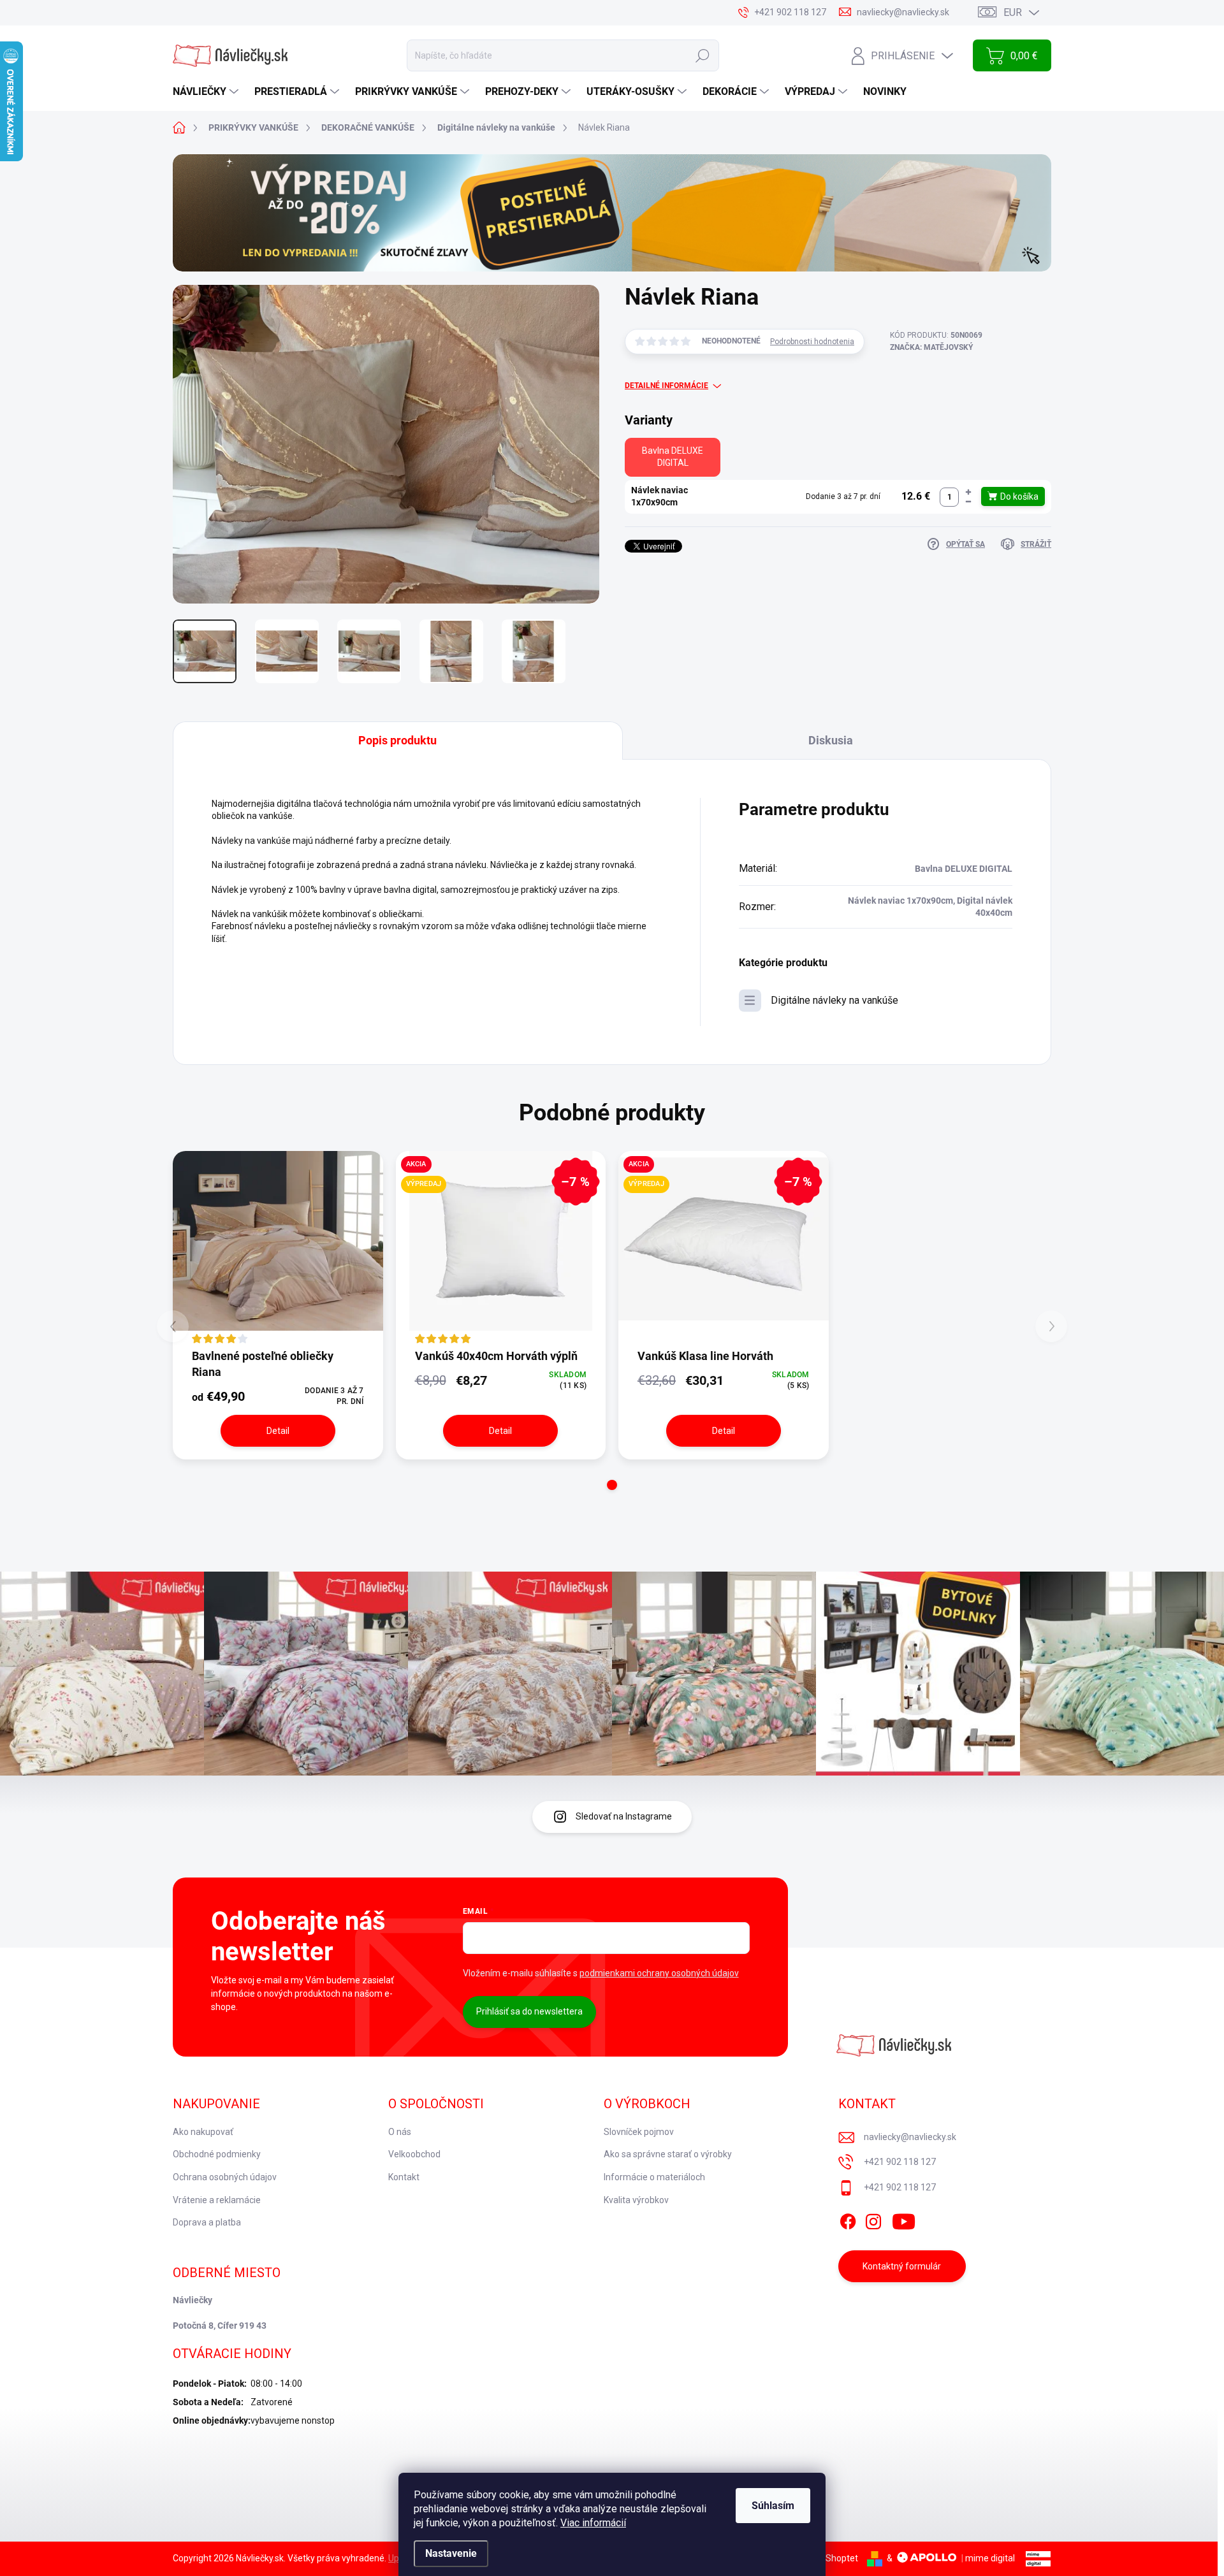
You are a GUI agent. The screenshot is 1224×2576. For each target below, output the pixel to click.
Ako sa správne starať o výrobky (668, 2154)
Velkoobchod (414, 2154)
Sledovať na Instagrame (624, 1816)
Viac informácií (593, 2523)
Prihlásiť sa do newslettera (529, 2011)
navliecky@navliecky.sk (910, 2137)
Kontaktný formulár (902, 2266)
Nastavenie (451, 2553)
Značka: (931, 347)
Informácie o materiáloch (654, 2177)
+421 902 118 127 (900, 2162)
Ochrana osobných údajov (225, 2177)
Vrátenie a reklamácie (217, 2200)
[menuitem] (207, 92)
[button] (968, 492)
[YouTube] (904, 2220)
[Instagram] (873, 2220)
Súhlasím (773, 2506)
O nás (400, 2132)
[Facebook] (848, 2220)
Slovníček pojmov (639, 2132)
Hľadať (703, 55)
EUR (1013, 12)
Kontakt (404, 2177)
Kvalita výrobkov (636, 2200)
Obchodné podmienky (217, 2154)
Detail (278, 1431)
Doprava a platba (207, 2222)
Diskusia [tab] (831, 740)
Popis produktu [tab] (397, 740)
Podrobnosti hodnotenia (812, 342)
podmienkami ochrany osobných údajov (659, 1973)
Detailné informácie (667, 386)
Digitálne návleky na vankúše (834, 1000)
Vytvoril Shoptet (826, 2558)
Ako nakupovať (203, 2132)
